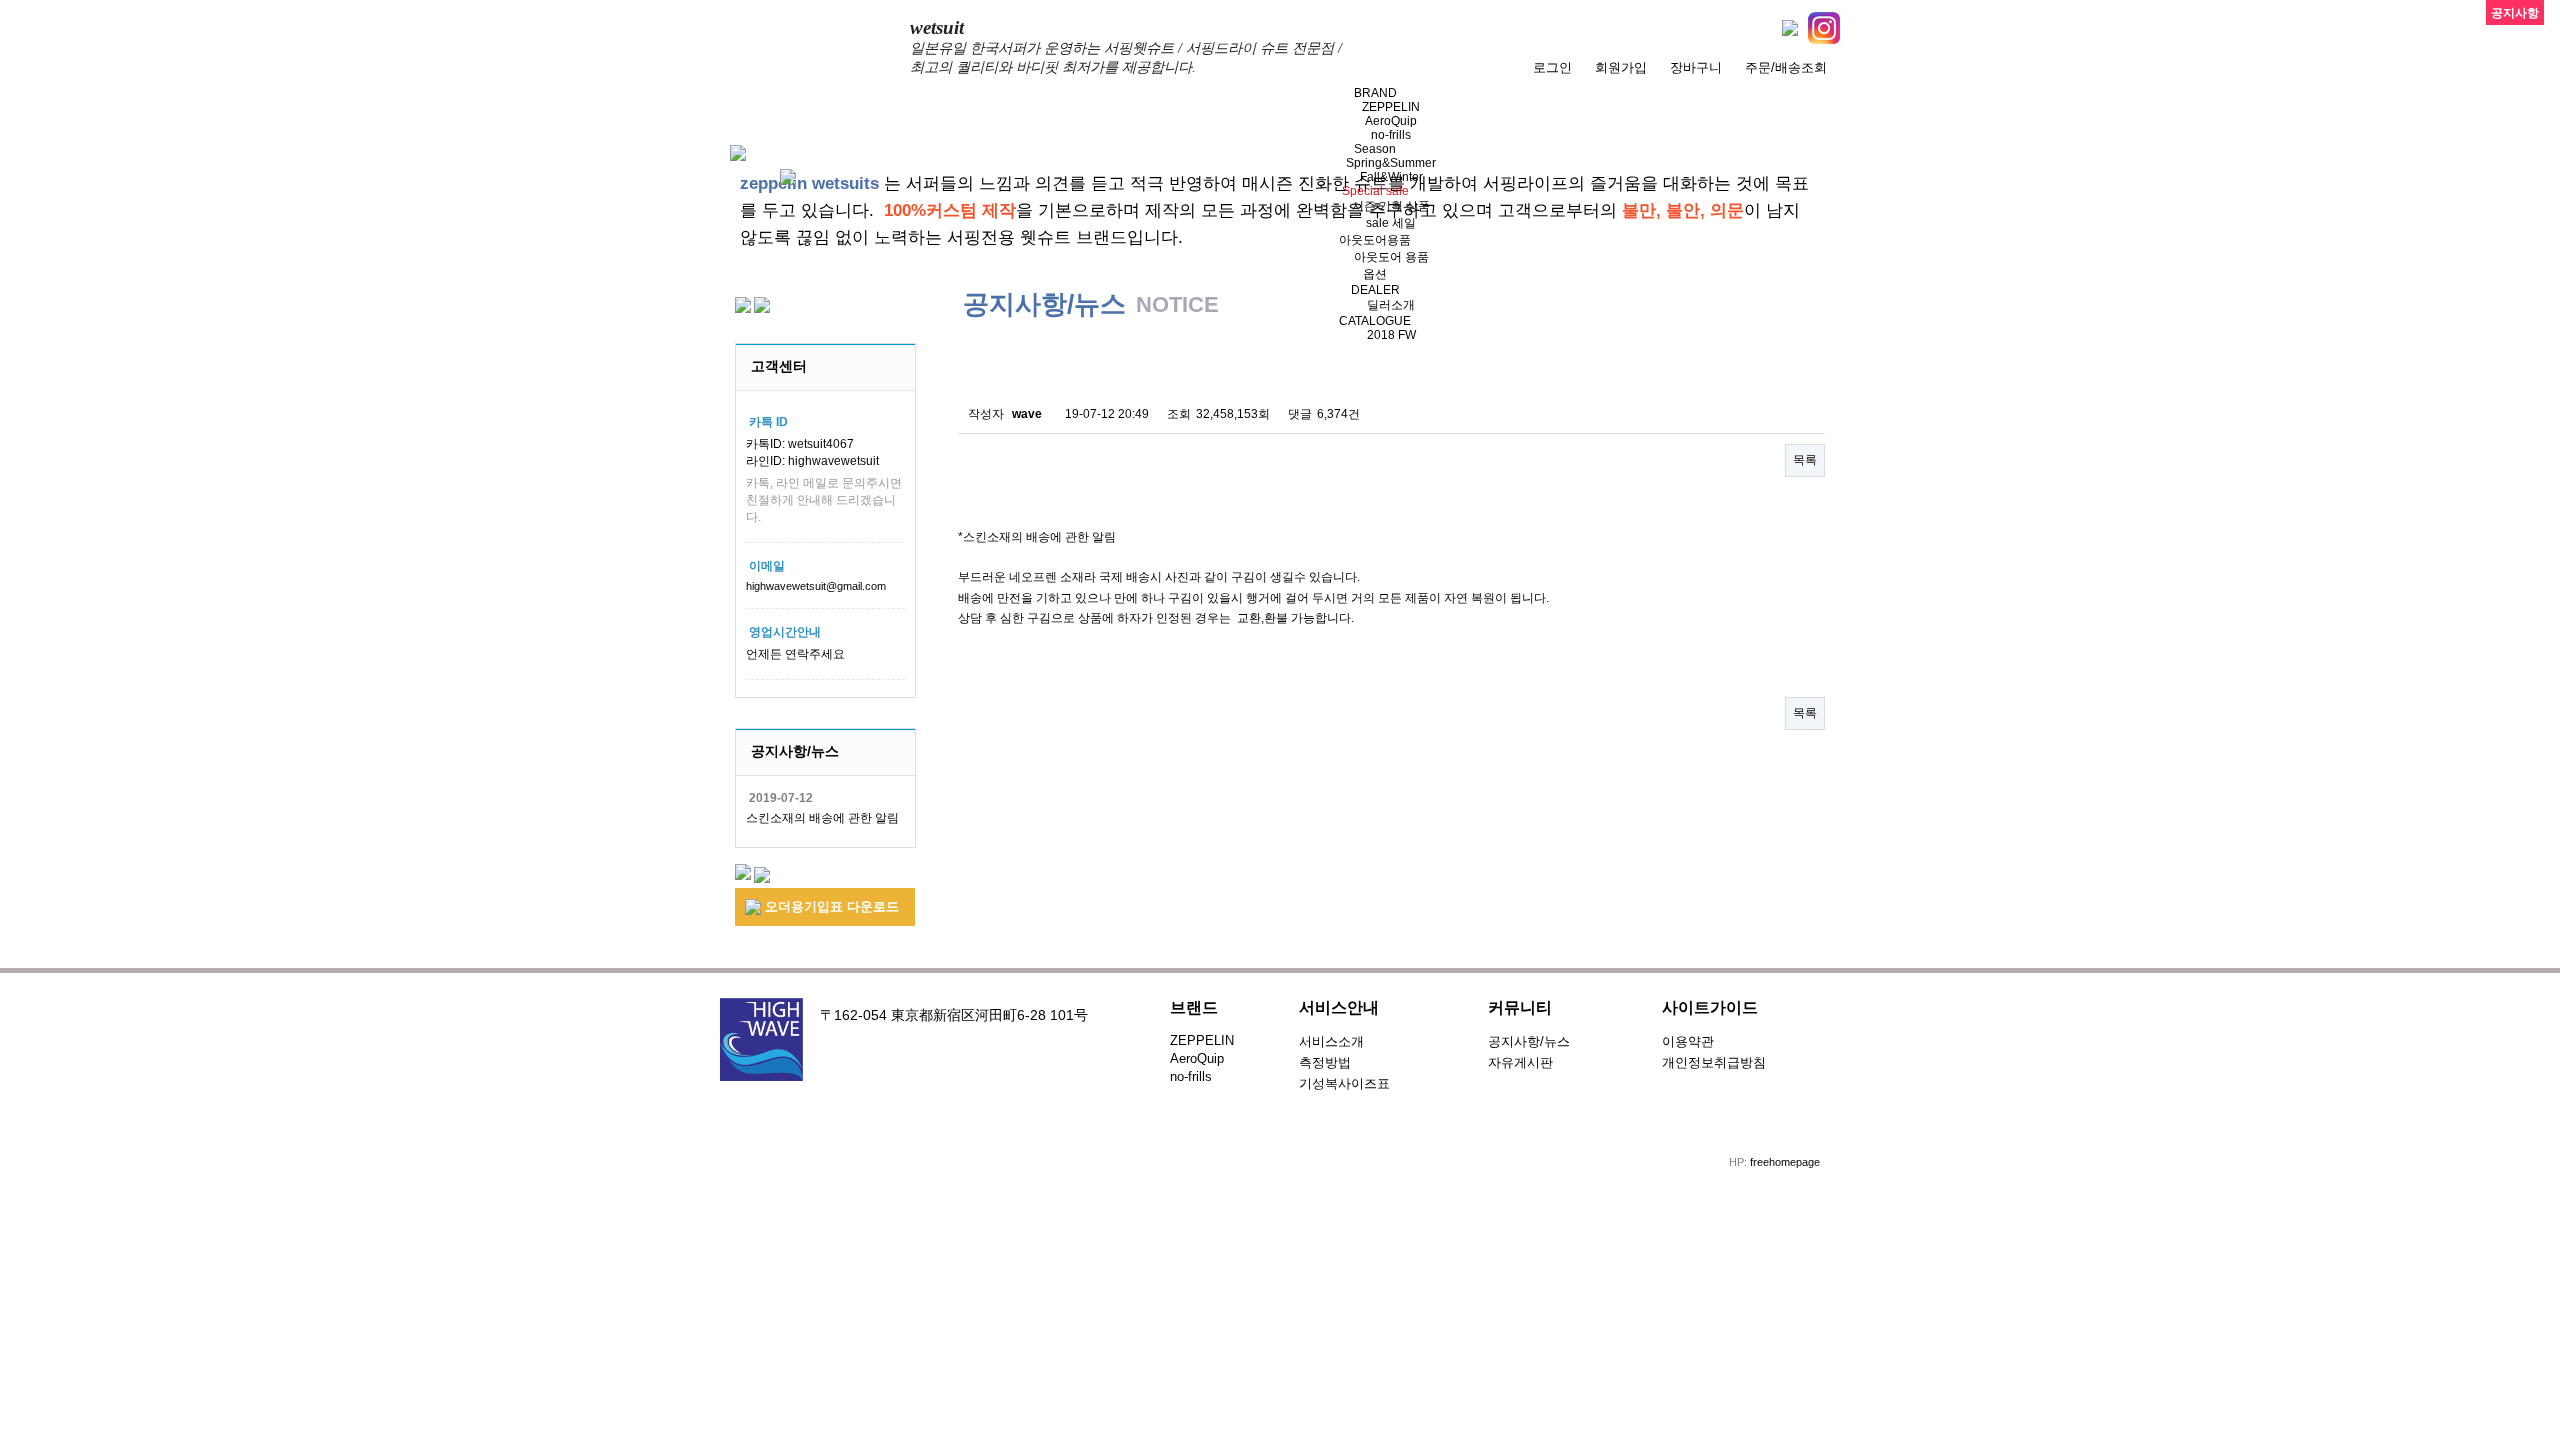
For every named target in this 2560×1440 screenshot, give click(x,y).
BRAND (1375, 93)
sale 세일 (1391, 223)
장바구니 (1696, 67)
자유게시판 (1520, 1062)
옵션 (1375, 274)
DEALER (1375, 290)
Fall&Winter (1391, 177)
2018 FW (1391, 335)
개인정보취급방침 (1714, 1062)
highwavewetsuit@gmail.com (816, 586)
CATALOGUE (1375, 321)
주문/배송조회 (1786, 67)
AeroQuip (1391, 121)
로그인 (1552, 67)
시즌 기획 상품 (1391, 206)
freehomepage (1785, 1162)
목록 (1805, 460)
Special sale (1375, 191)
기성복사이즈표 (1344, 1083)
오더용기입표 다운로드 (830, 906)
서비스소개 (1331, 1041)
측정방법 (1325, 1062)
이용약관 (1688, 1041)
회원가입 (1621, 67)
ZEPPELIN (1391, 107)
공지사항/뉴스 (1529, 1041)
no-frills (1391, 135)
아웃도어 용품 (1391, 257)
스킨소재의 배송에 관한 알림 (822, 818)
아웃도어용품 (1375, 240)
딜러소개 (1391, 305)
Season (1375, 149)
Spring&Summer (1391, 163)
